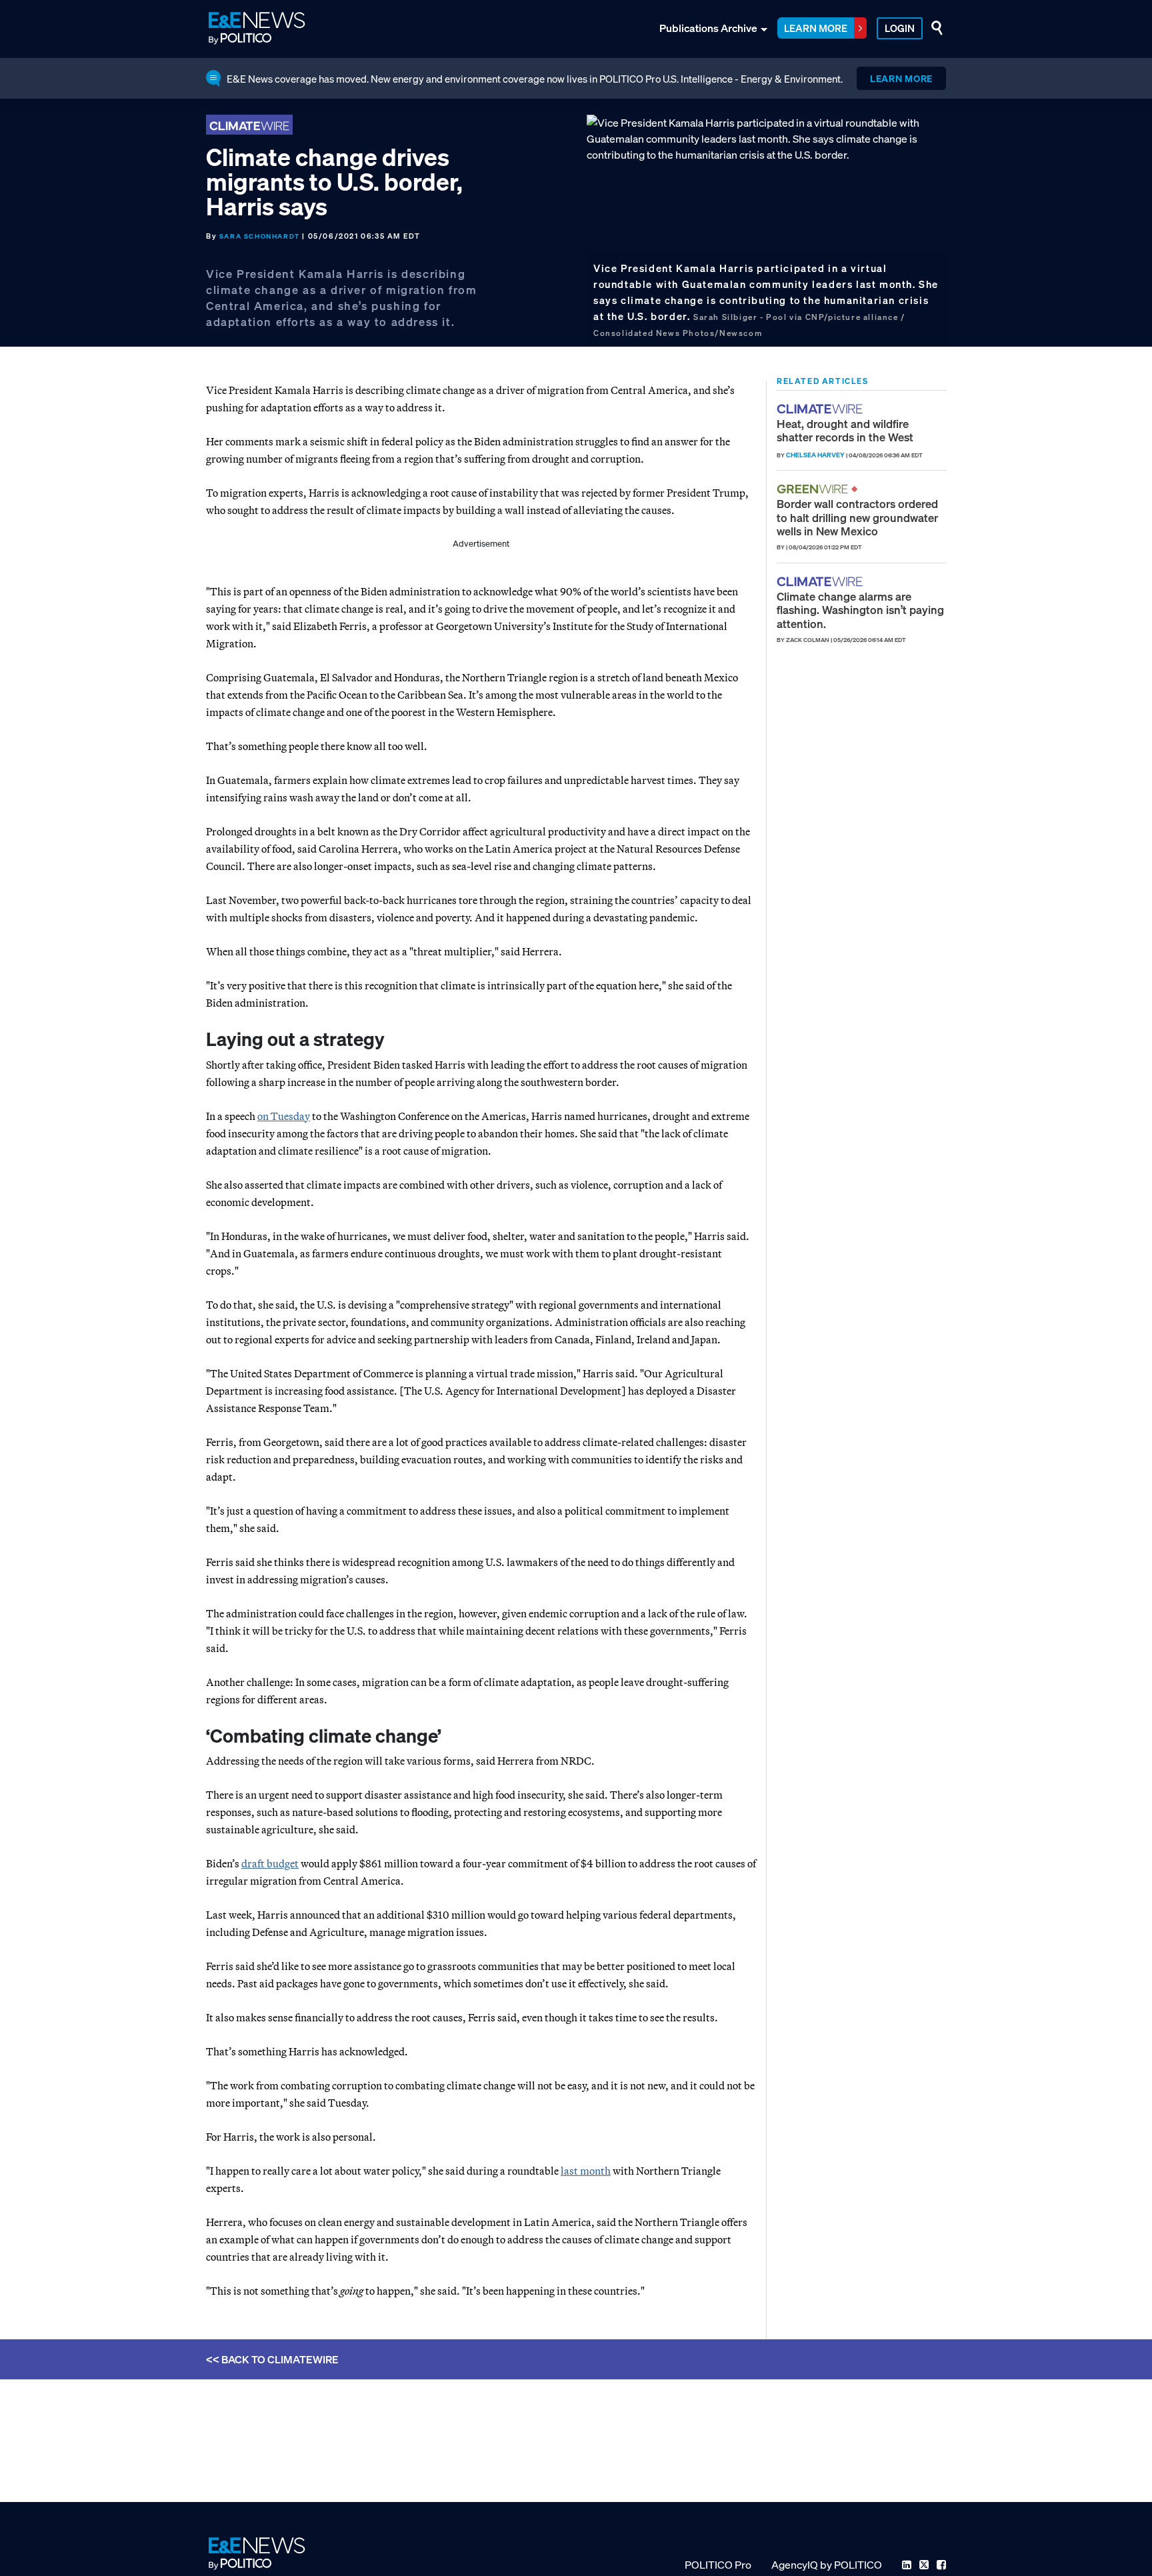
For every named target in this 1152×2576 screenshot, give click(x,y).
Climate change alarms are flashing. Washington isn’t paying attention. (860, 610)
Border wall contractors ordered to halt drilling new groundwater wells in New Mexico (857, 517)
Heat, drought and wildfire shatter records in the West (845, 430)
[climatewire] (821, 409)
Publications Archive (708, 28)
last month (586, 2171)
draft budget (270, 1863)
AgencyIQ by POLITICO (827, 2565)
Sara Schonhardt (260, 236)
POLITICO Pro (718, 2565)
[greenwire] (814, 489)
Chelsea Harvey (815, 455)
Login (900, 28)
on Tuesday (284, 1116)
